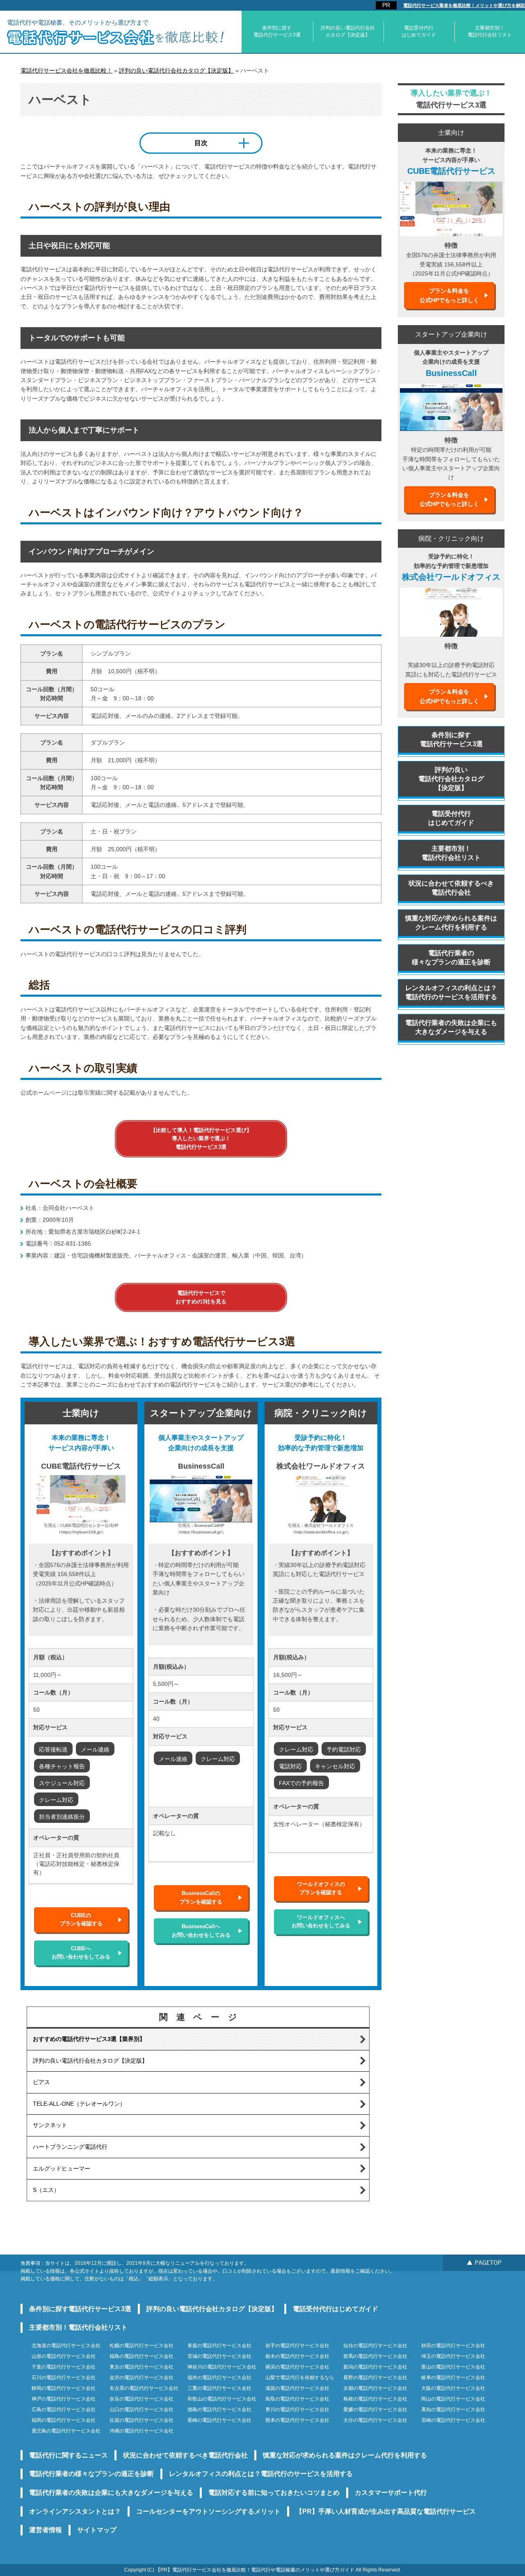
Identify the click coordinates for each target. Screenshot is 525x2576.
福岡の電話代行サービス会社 (64, 2420)
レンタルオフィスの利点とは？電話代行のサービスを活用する (451, 992)
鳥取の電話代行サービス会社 (297, 2399)
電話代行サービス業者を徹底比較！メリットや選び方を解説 (464, 5)
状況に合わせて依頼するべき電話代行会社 (451, 888)
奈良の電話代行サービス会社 (142, 2399)
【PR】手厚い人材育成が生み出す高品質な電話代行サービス (386, 2511)
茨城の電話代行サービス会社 (219, 2356)
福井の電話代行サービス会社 (219, 2378)
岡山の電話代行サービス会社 (453, 2399)
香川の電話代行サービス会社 (297, 2410)
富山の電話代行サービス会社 (453, 2367)
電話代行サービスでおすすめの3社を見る (201, 1297)
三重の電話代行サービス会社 (219, 2388)
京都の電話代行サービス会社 (375, 2388)
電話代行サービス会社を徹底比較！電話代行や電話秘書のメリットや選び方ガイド (263, 2570)
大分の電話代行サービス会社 (375, 2420)
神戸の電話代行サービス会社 (64, 2399)
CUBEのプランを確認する (81, 1919)
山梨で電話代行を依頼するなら (300, 2378)
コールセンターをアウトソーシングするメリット (208, 2511)
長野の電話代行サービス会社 (375, 2378)
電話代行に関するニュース (68, 2455)
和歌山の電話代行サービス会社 (222, 2399)
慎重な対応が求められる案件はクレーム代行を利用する (451, 923)
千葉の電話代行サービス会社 (64, 2367)
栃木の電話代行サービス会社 (297, 2356)
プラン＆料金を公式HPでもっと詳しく (449, 295)
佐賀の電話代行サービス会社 (142, 2420)
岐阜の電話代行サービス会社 (453, 2378)
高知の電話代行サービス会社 (453, 2410)
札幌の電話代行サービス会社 (142, 2346)
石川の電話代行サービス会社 (64, 2378)
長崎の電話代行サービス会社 (219, 2420)
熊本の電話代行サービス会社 (297, 2420)
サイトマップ (97, 2530)
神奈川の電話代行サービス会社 (222, 2367)
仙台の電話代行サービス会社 (375, 2346)
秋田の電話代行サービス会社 (453, 2346)
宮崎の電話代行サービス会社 (453, 2420)
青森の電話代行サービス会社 (219, 2346)
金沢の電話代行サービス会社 (142, 2378)
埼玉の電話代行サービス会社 (453, 2356)
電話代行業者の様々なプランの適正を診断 (451, 958)
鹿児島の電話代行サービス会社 (66, 2431)
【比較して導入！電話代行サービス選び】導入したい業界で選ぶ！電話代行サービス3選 (201, 1139)
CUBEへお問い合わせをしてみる (81, 1953)
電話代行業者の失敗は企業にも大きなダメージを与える (451, 1027)
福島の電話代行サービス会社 (142, 2356)
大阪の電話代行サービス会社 (453, 2388)
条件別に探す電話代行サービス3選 (277, 31)
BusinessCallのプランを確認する (201, 1897)
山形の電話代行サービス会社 (64, 2356)
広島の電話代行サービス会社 (64, 2410)
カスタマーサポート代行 (391, 2493)
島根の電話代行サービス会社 (375, 2399)
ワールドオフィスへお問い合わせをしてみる (321, 1921)
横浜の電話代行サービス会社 (297, 2367)
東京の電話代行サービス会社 (142, 2367)
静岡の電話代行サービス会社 (64, 2388)
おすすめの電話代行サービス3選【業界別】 (89, 2039)
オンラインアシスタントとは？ (75, 2511)
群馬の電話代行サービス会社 (375, 2356)
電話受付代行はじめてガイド (419, 31)
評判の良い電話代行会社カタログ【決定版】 (348, 31)
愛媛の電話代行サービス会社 (375, 2410)
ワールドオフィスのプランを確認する (321, 1888)
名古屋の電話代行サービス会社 (144, 2388)
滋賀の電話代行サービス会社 (297, 2388)
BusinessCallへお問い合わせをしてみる (201, 1930)
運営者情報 (46, 2530)
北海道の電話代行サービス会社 (66, 2346)
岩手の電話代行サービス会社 (297, 2346)
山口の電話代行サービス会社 (142, 2410)
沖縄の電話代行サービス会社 (142, 2431)
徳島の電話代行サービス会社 (219, 2410)
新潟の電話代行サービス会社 (375, 2367)
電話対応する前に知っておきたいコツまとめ (274, 2493)
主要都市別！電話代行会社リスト (490, 31)
